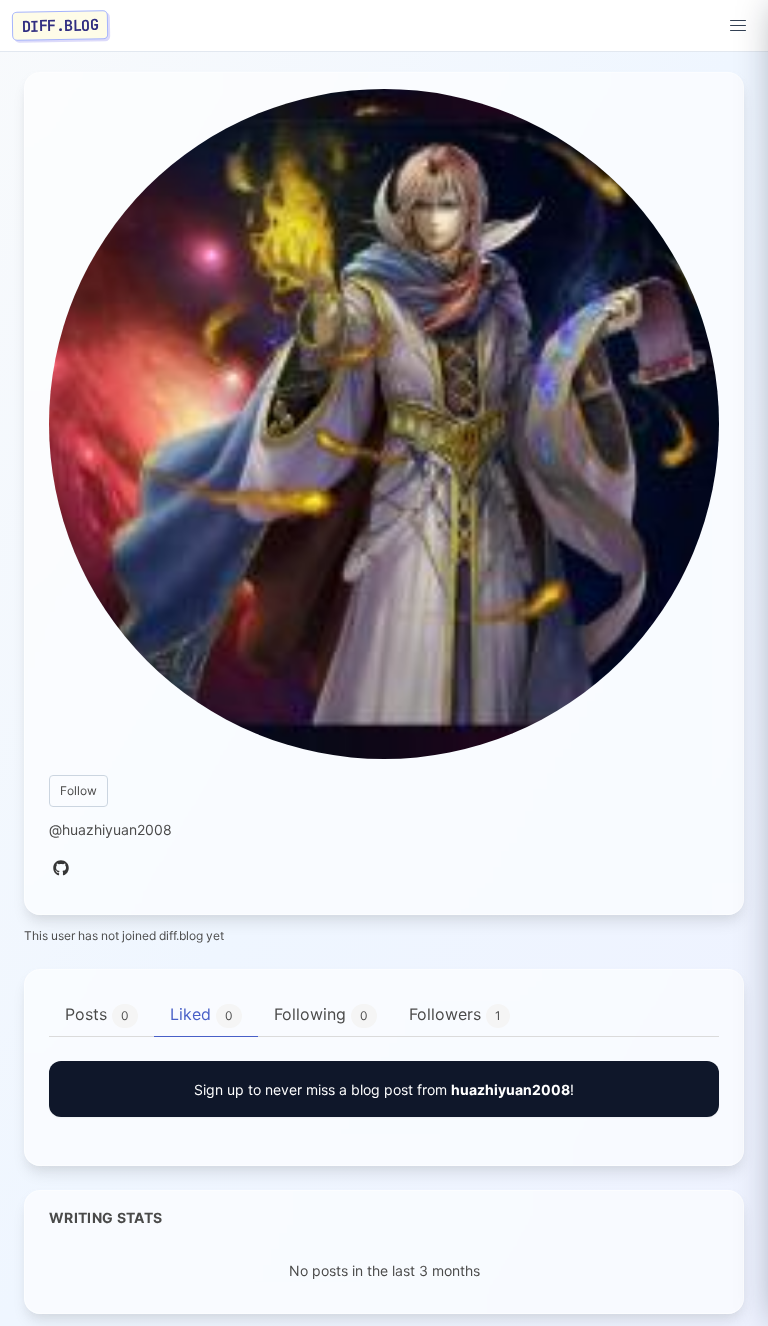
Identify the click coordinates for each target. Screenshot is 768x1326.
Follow (78, 790)
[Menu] (738, 26)
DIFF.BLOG (60, 25)
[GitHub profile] (61, 869)
